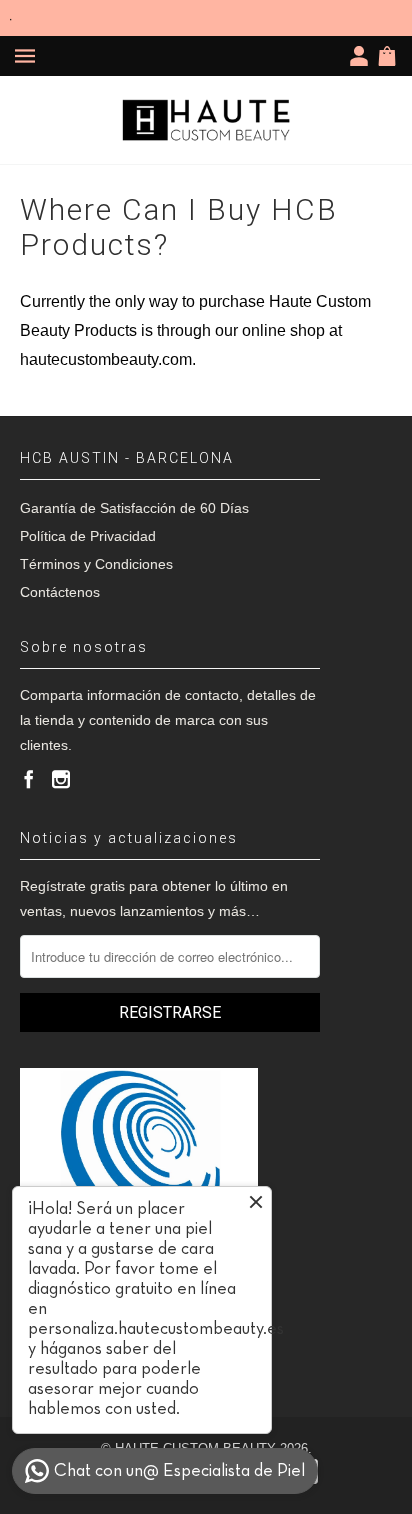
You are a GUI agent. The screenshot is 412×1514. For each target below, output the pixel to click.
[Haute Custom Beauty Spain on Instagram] (61, 779)
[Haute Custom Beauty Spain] (206, 120)
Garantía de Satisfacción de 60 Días (134, 508)
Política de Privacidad (88, 536)
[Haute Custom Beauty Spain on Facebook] (29, 779)
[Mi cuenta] (363, 56)
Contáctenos (60, 592)
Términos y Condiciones (96, 564)
